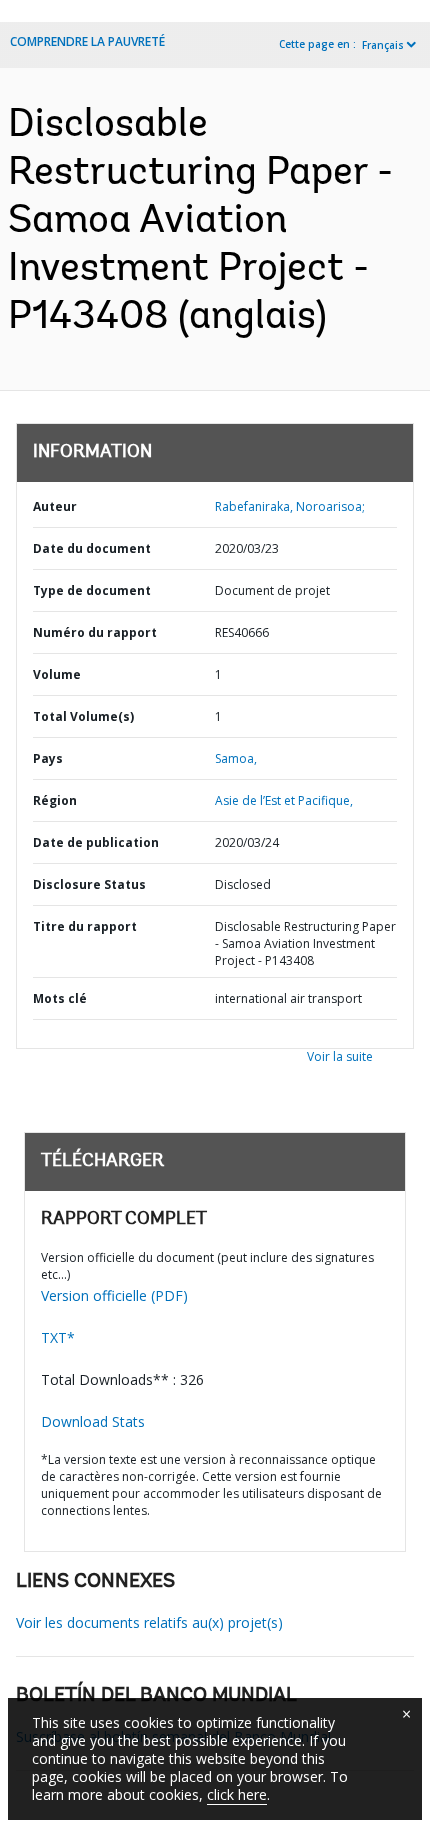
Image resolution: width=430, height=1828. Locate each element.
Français (383, 45)
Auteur (55, 506)
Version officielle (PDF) (114, 1295)
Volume (57, 674)
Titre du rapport (85, 926)
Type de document (92, 590)
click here (237, 1794)
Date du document (92, 548)
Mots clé (60, 998)
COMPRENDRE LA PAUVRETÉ (87, 41)
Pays (48, 758)
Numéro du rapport (95, 632)
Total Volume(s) (83, 716)
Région (55, 800)
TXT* (58, 1337)
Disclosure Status (89, 884)
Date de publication (96, 842)
